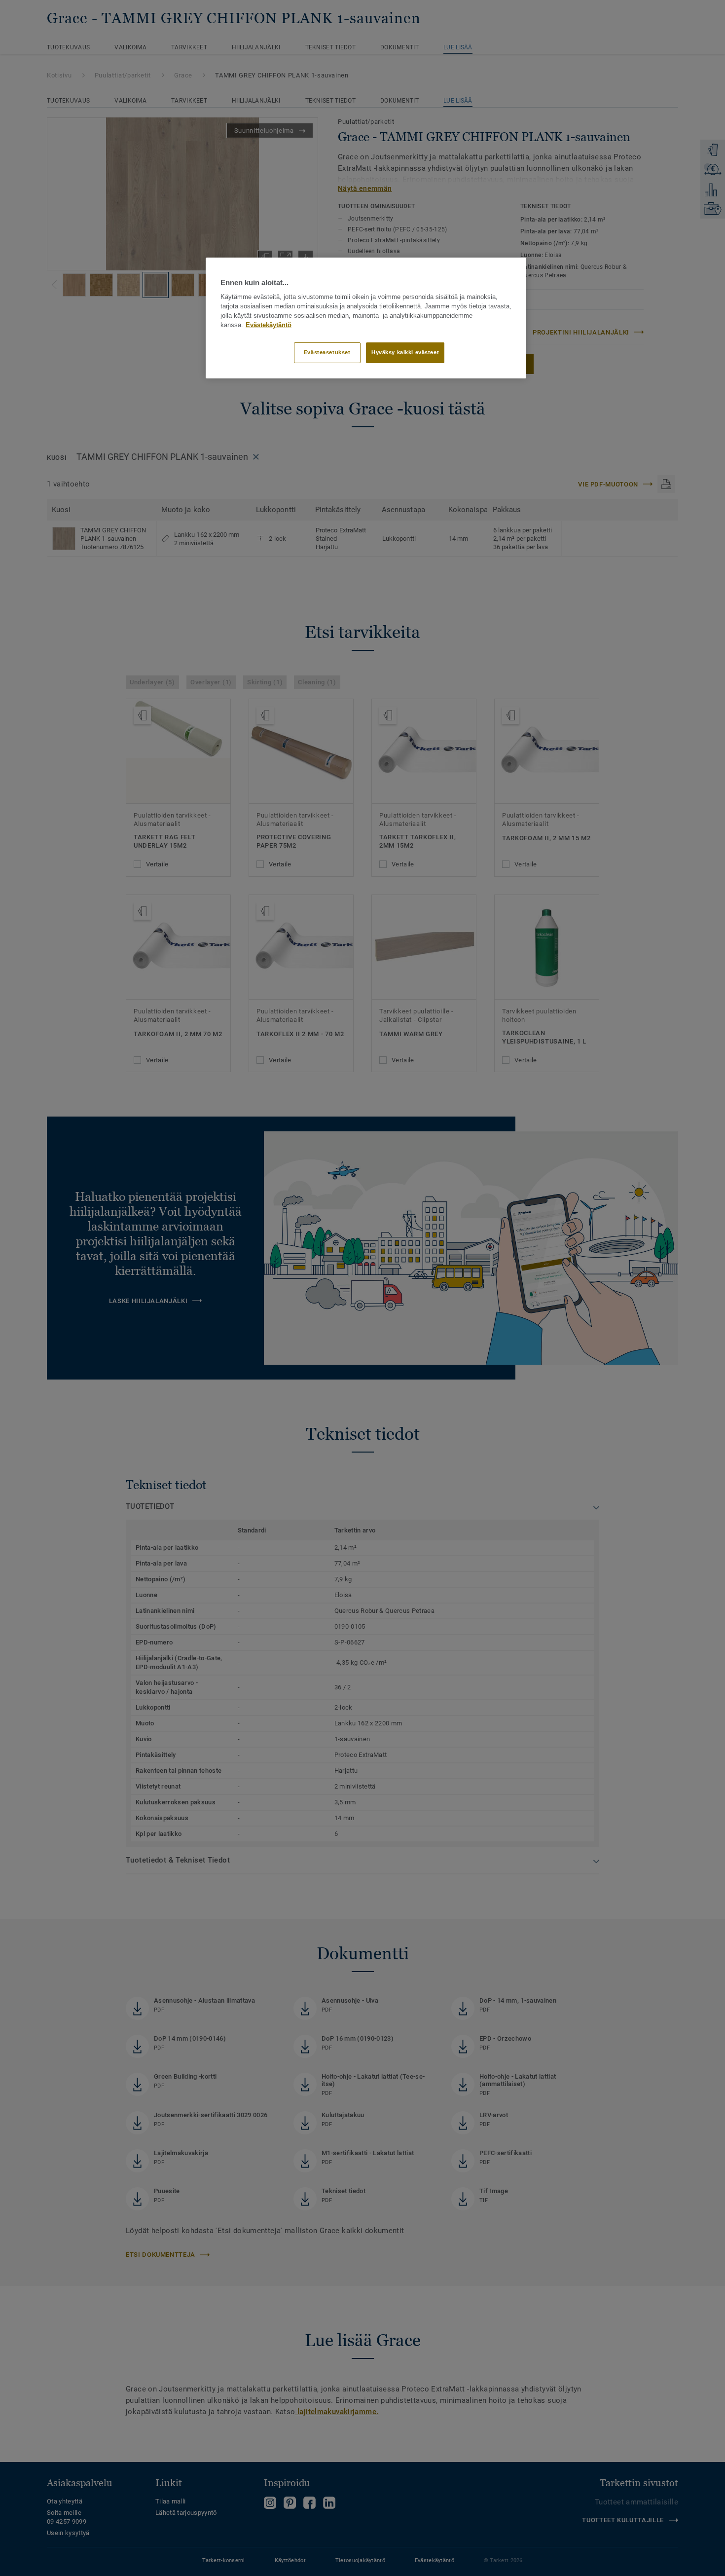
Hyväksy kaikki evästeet (405, 352)
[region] (366, 318)
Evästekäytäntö (269, 325)
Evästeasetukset (327, 352)
